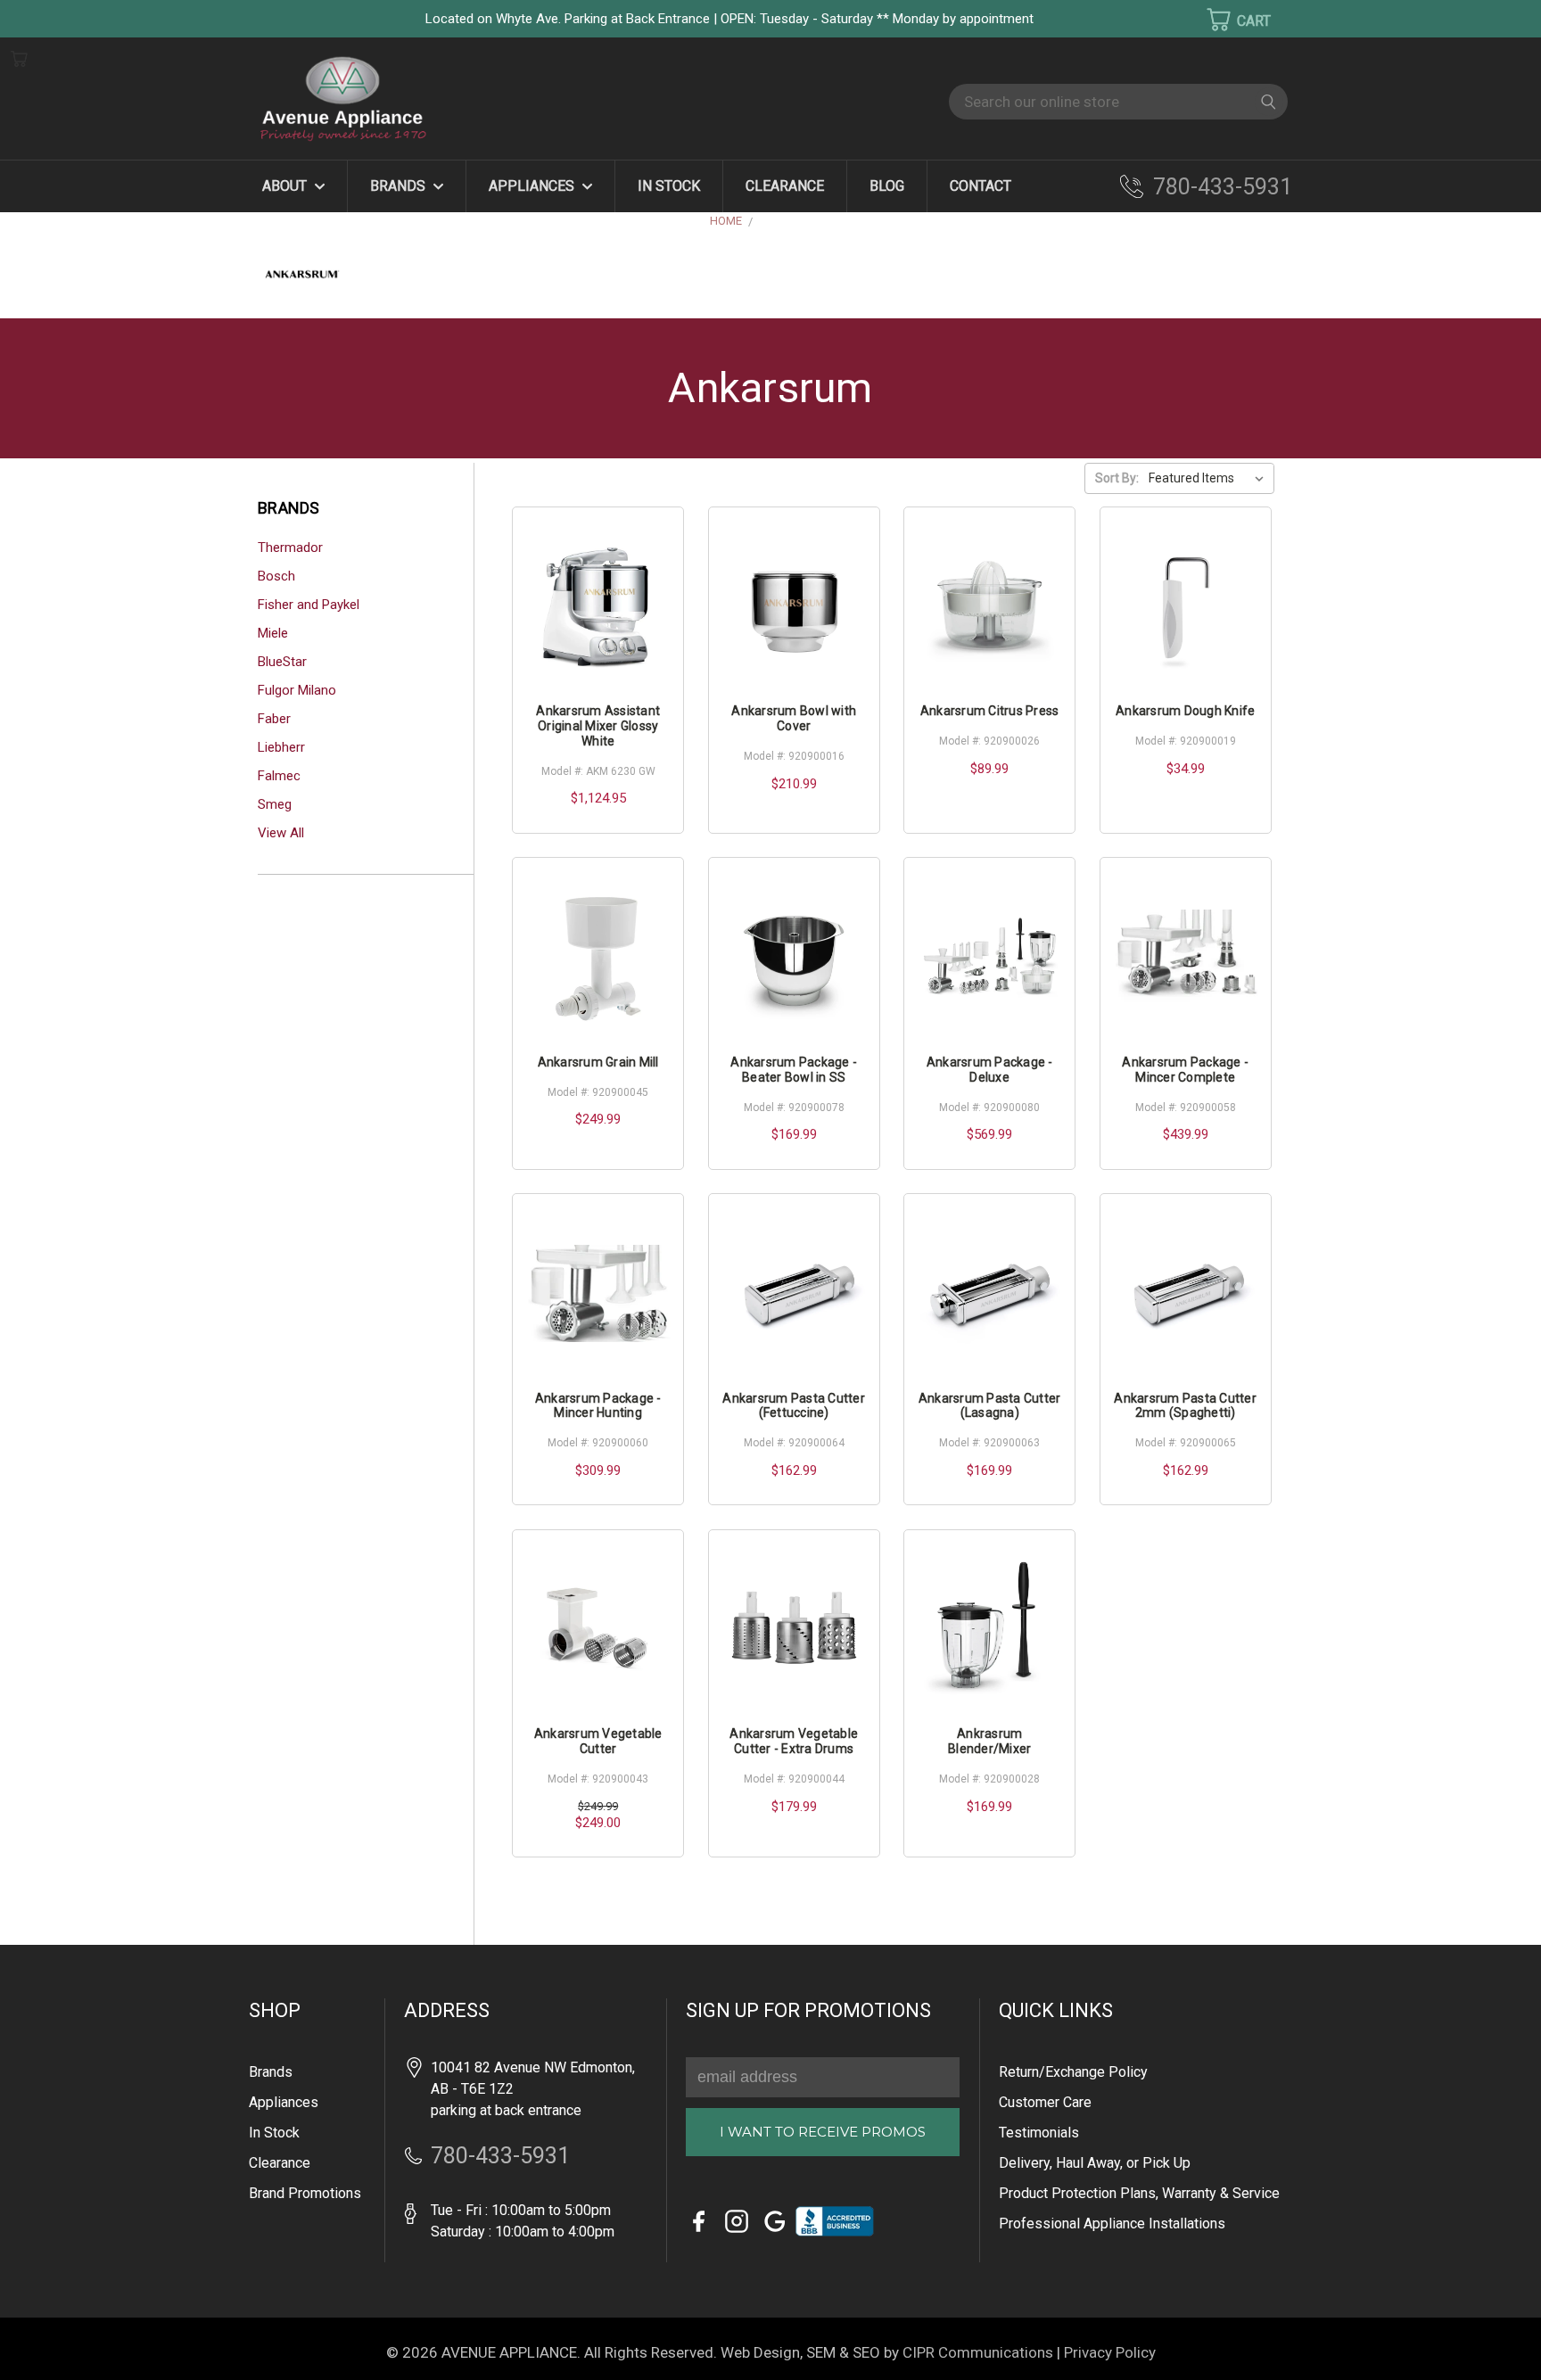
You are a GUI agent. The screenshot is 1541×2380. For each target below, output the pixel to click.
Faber (274, 719)
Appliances (533, 186)
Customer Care (1045, 2102)
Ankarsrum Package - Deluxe (990, 1070)
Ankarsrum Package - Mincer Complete (1185, 1070)
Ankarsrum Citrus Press (990, 711)
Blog (887, 186)
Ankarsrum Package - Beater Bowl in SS (794, 1070)
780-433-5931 (1223, 187)
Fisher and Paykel (309, 605)
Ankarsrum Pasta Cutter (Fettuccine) (794, 1406)
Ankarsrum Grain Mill (598, 1062)
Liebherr (281, 747)
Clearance (785, 186)
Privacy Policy (1110, 2352)
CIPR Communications (978, 2352)
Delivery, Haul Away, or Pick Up (1095, 2163)
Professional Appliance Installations (1112, 2224)
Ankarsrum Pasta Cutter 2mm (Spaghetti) (1185, 1406)
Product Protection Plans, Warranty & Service (1139, 2193)
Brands (400, 186)
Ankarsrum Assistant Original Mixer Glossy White (598, 726)
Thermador (290, 548)
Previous (44, 2340)
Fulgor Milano (297, 690)
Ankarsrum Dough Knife (1185, 711)
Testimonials (1039, 2133)
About (286, 186)
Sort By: (1117, 478)
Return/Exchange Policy (1073, 2072)
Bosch (276, 576)
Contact (981, 186)
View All (281, 833)
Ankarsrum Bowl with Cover (794, 718)
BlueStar (282, 662)
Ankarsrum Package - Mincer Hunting (598, 1406)
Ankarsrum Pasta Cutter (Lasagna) (990, 1406)
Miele (273, 633)
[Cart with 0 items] (1227, 20)
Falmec (279, 776)
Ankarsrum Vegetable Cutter (598, 1741)
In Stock (669, 186)
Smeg (275, 804)
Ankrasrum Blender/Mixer (989, 1741)
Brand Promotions (305, 2193)
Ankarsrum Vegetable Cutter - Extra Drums (794, 1741)
